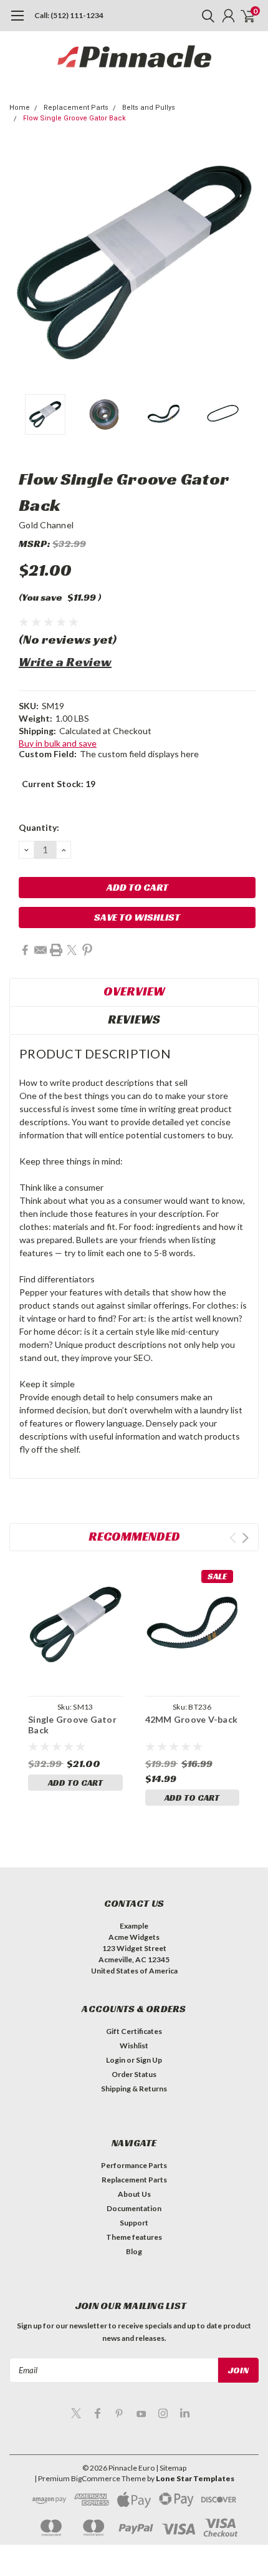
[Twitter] (72, 950)
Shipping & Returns (134, 2089)
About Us (134, 2194)
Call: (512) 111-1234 (69, 15)
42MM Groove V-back (192, 1719)
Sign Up (149, 2060)
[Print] (56, 950)
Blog (134, 2251)
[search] (205, 16)
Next (246, 263)
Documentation (134, 2208)
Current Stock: (59, 784)
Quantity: (39, 827)
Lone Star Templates (195, 2478)
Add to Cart (75, 1783)
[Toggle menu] (17, 22)
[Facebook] (25, 950)
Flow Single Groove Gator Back (74, 118)
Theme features (134, 2237)
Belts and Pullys (149, 108)
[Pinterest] (87, 950)
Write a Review (65, 662)
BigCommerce (96, 2478)
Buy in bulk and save (58, 743)
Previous (22, 263)
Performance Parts (134, 2165)
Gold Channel (46, 525)
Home (20, 108)
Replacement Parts (76, 108)
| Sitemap (171, 2468)
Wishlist (134, 2046)
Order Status (134, 2074)
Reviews (134, 1019)
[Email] (41, 950)
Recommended (134, 1536)
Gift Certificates (134, 2031)
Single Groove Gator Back (72, 1725)
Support (134, 2223)
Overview (134, 991)
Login (116, 2060)
